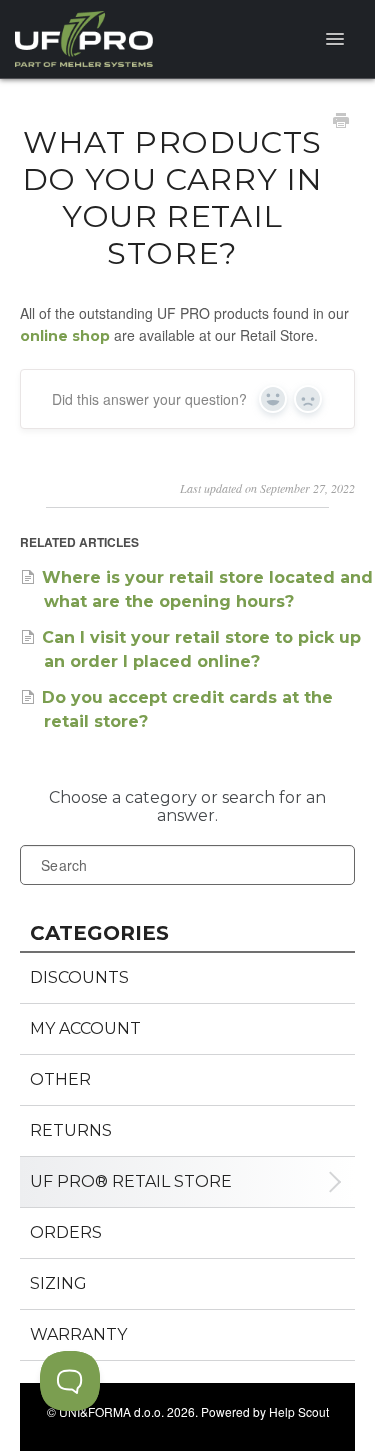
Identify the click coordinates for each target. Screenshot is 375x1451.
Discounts (79, 977)
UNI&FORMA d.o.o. (111, 1411)
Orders (66, 1232)
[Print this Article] (341, 123)
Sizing (58, 1283)
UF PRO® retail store (131, 1181)
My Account (85, 1028)
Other (60, 1079)
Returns (71, 1130)
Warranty (78, 1334)
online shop (65, 336)
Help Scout (299, 1411)
